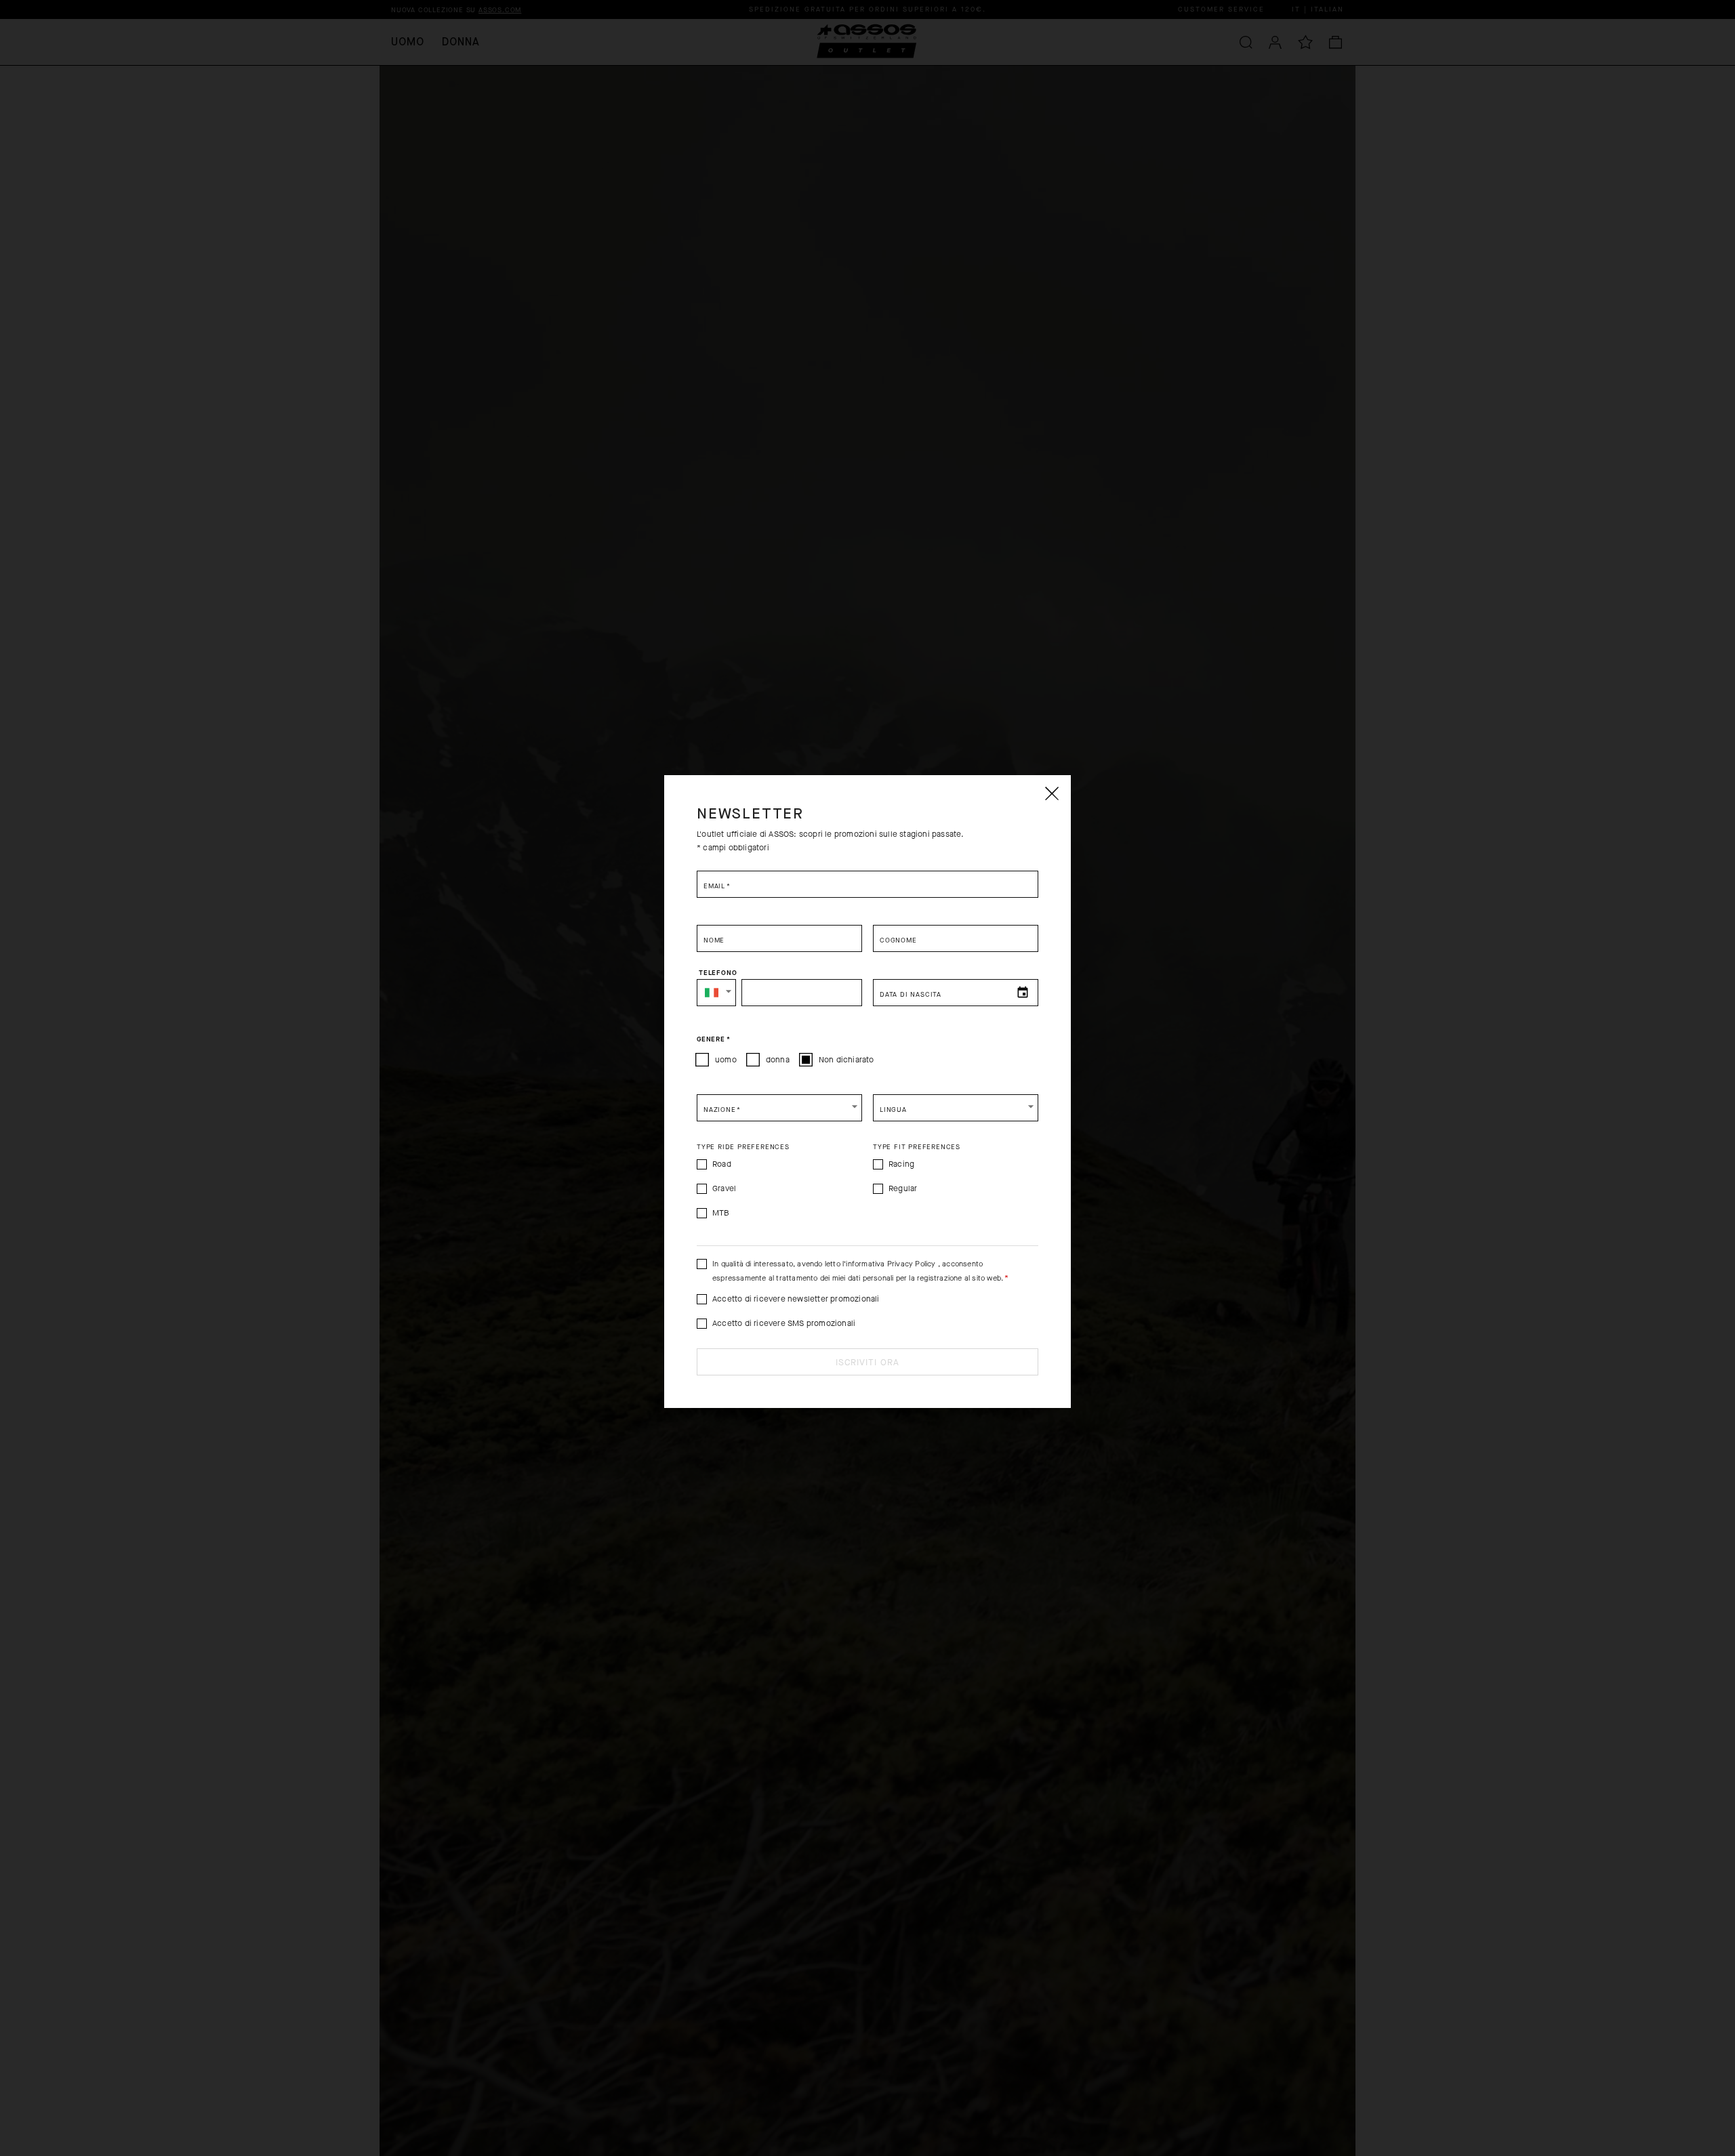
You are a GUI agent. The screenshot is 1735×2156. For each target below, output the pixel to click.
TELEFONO (718, 973)
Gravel (724, 1188)
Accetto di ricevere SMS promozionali (784, 1323)
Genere (713, 1039)
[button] (716, 993)
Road (722, 1164)
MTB (721, 1213)
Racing (901, 1164)
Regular (903, 1188)
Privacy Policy (912, 1264)
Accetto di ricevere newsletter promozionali (796, 1299)
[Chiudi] (1051, 793)
